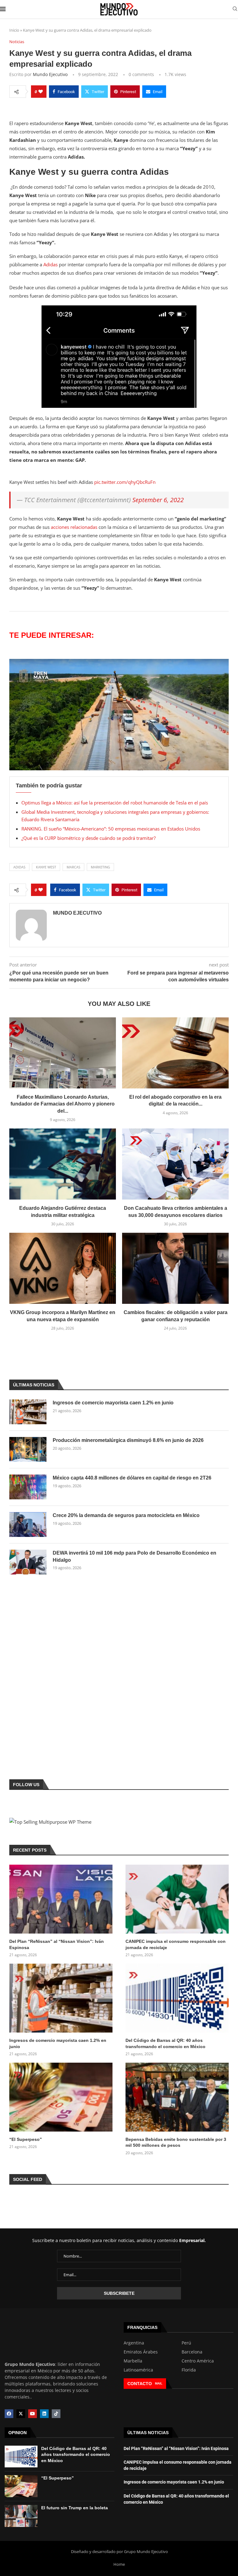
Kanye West (46, 867)
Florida (189, 2370)
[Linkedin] (44, 2414)
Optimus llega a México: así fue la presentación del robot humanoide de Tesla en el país (115, 803)
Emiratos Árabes (141, 2352)
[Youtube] (33, 2414)
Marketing (100, 867)
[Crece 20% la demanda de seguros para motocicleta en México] (28, 1524)
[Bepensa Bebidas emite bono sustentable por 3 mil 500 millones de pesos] (177, 2097)
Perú (186, 2343)
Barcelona (192, 2352)
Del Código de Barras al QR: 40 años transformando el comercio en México (165, 2043)
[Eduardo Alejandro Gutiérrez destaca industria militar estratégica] (63, 1164)
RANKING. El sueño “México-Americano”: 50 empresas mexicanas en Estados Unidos (111, 829)
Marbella (133, 2361)
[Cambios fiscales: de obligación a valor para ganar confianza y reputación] (175, 1268)
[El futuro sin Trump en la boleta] (21, 2516)
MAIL (159, 2383)
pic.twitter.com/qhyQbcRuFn (125, 482)
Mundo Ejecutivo (50, 74)
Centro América (198, 2361)
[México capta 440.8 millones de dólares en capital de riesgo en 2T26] (28, 1487)
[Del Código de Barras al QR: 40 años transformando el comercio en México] (177, 1998)
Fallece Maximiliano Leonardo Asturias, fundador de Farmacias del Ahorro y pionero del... (63, 1104)
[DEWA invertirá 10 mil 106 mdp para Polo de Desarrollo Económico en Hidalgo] (28, 1562)
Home (119, 2564)
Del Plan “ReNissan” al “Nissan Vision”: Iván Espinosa (57, 1944)
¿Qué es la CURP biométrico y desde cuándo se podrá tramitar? (88, 838)
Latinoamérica (138, 2370)
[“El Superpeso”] (61, 2097)
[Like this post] (41, 92)
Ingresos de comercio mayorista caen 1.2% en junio (113, 1403)
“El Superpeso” (26, 2139)
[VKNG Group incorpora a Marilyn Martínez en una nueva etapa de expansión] (63, 1268)
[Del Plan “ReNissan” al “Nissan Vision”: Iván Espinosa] (61, 1899)
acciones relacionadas (73, 527)
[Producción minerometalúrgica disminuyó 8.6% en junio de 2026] (28, 1449)
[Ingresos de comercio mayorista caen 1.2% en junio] (28, 1412)
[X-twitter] (21, 2414)
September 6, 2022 (158, 500)
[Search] (235, 9)
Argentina (134, 2343)
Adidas (51, 264)
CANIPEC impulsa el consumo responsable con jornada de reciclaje (176, 1944)
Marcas (73, 867)
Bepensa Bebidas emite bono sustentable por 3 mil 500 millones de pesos (176, 2142)
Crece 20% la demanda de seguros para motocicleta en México (126, 1515)
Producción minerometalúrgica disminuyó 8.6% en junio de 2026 (128, 1440)
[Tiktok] (56, 2414)
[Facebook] (9, 2414)
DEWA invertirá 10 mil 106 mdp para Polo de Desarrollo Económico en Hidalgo (134, 1556)
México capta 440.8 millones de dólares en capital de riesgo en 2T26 (132, 1478)
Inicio (14, 30)
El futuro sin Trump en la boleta (75, 2508)
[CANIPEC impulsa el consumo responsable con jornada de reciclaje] (177, 1899)
